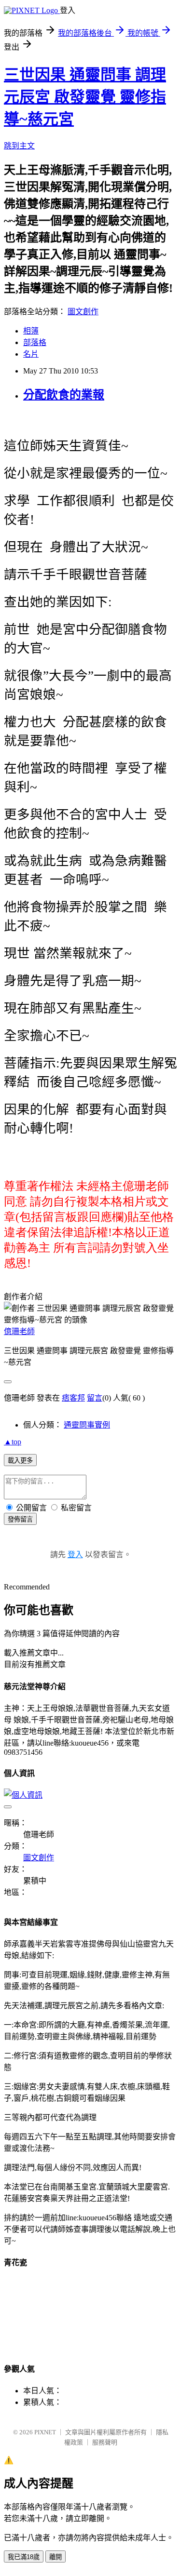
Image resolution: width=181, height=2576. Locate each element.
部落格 (35, 342)
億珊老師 (19, 1331)
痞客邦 (73, 1398)
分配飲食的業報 (64, 395)
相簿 (31, 331)
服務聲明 (105, 2442)
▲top (13, 1442)
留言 (95, 1398)
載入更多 (20, 1461)
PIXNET (45, 2432)
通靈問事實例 (87, 1425)
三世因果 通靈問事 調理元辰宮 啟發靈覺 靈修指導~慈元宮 (85, 97)
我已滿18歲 (24, 2557)
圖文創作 (83, 312)
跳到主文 (19, 146)
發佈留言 (20, 1519)
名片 (31, 354)
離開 (56, 2557)
